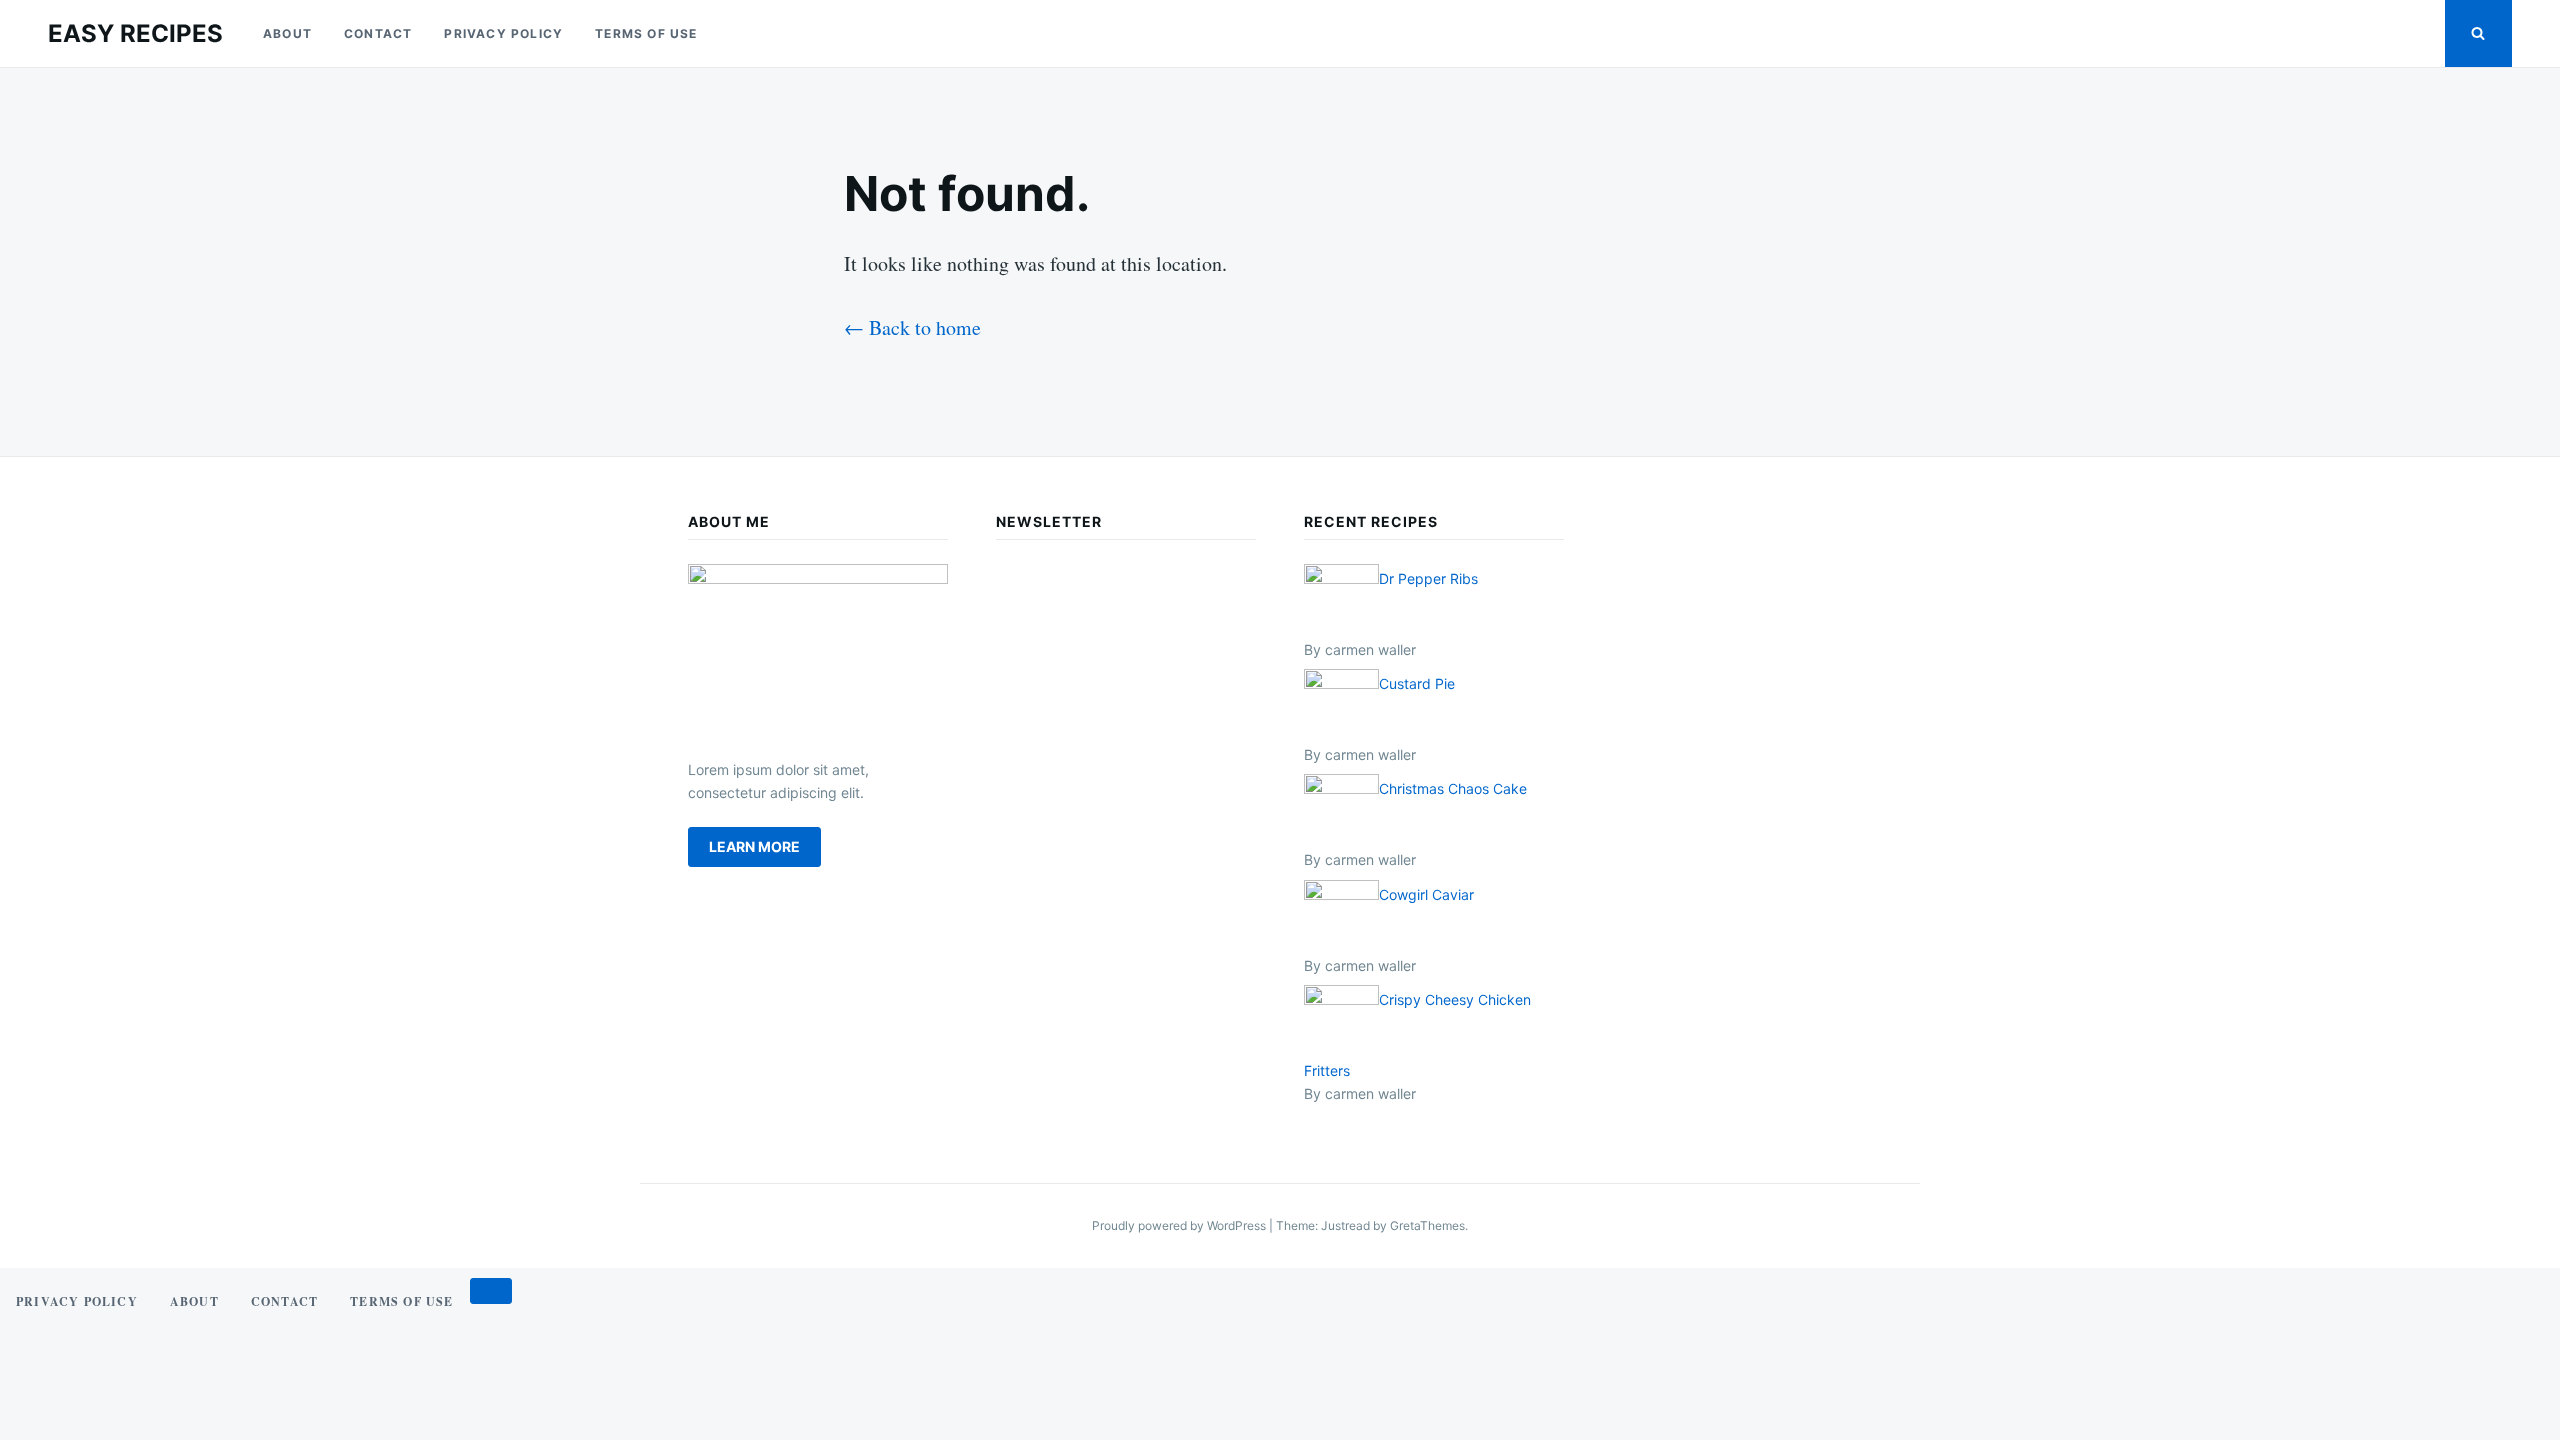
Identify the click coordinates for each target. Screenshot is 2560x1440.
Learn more (754, 846)
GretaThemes (1427, 1225)
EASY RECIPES (135, 33)
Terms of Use (646, 33)
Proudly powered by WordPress (1180, 1225)
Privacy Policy (503, 33)
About (287, 33)
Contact (378, 33)
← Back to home (912, 327)
